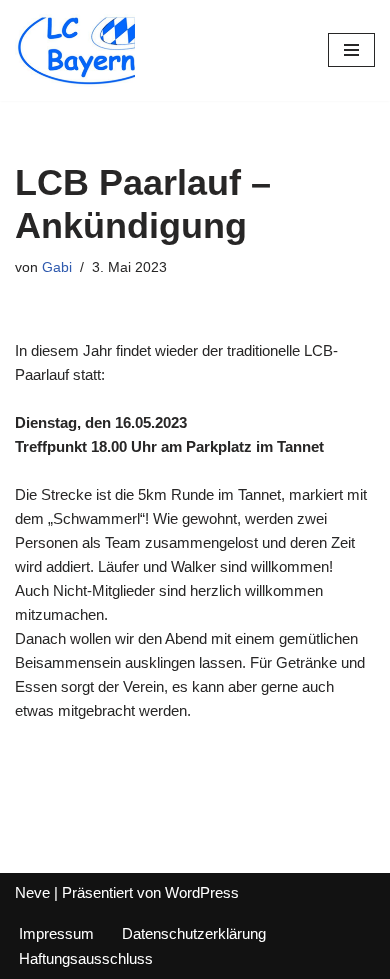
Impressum (56, 933)
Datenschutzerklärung (194, 933)
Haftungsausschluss (86, 958)
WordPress (202, 892)
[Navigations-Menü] (351, 50)
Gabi (57, 267)
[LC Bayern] (75, 50)
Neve (32, 892)
